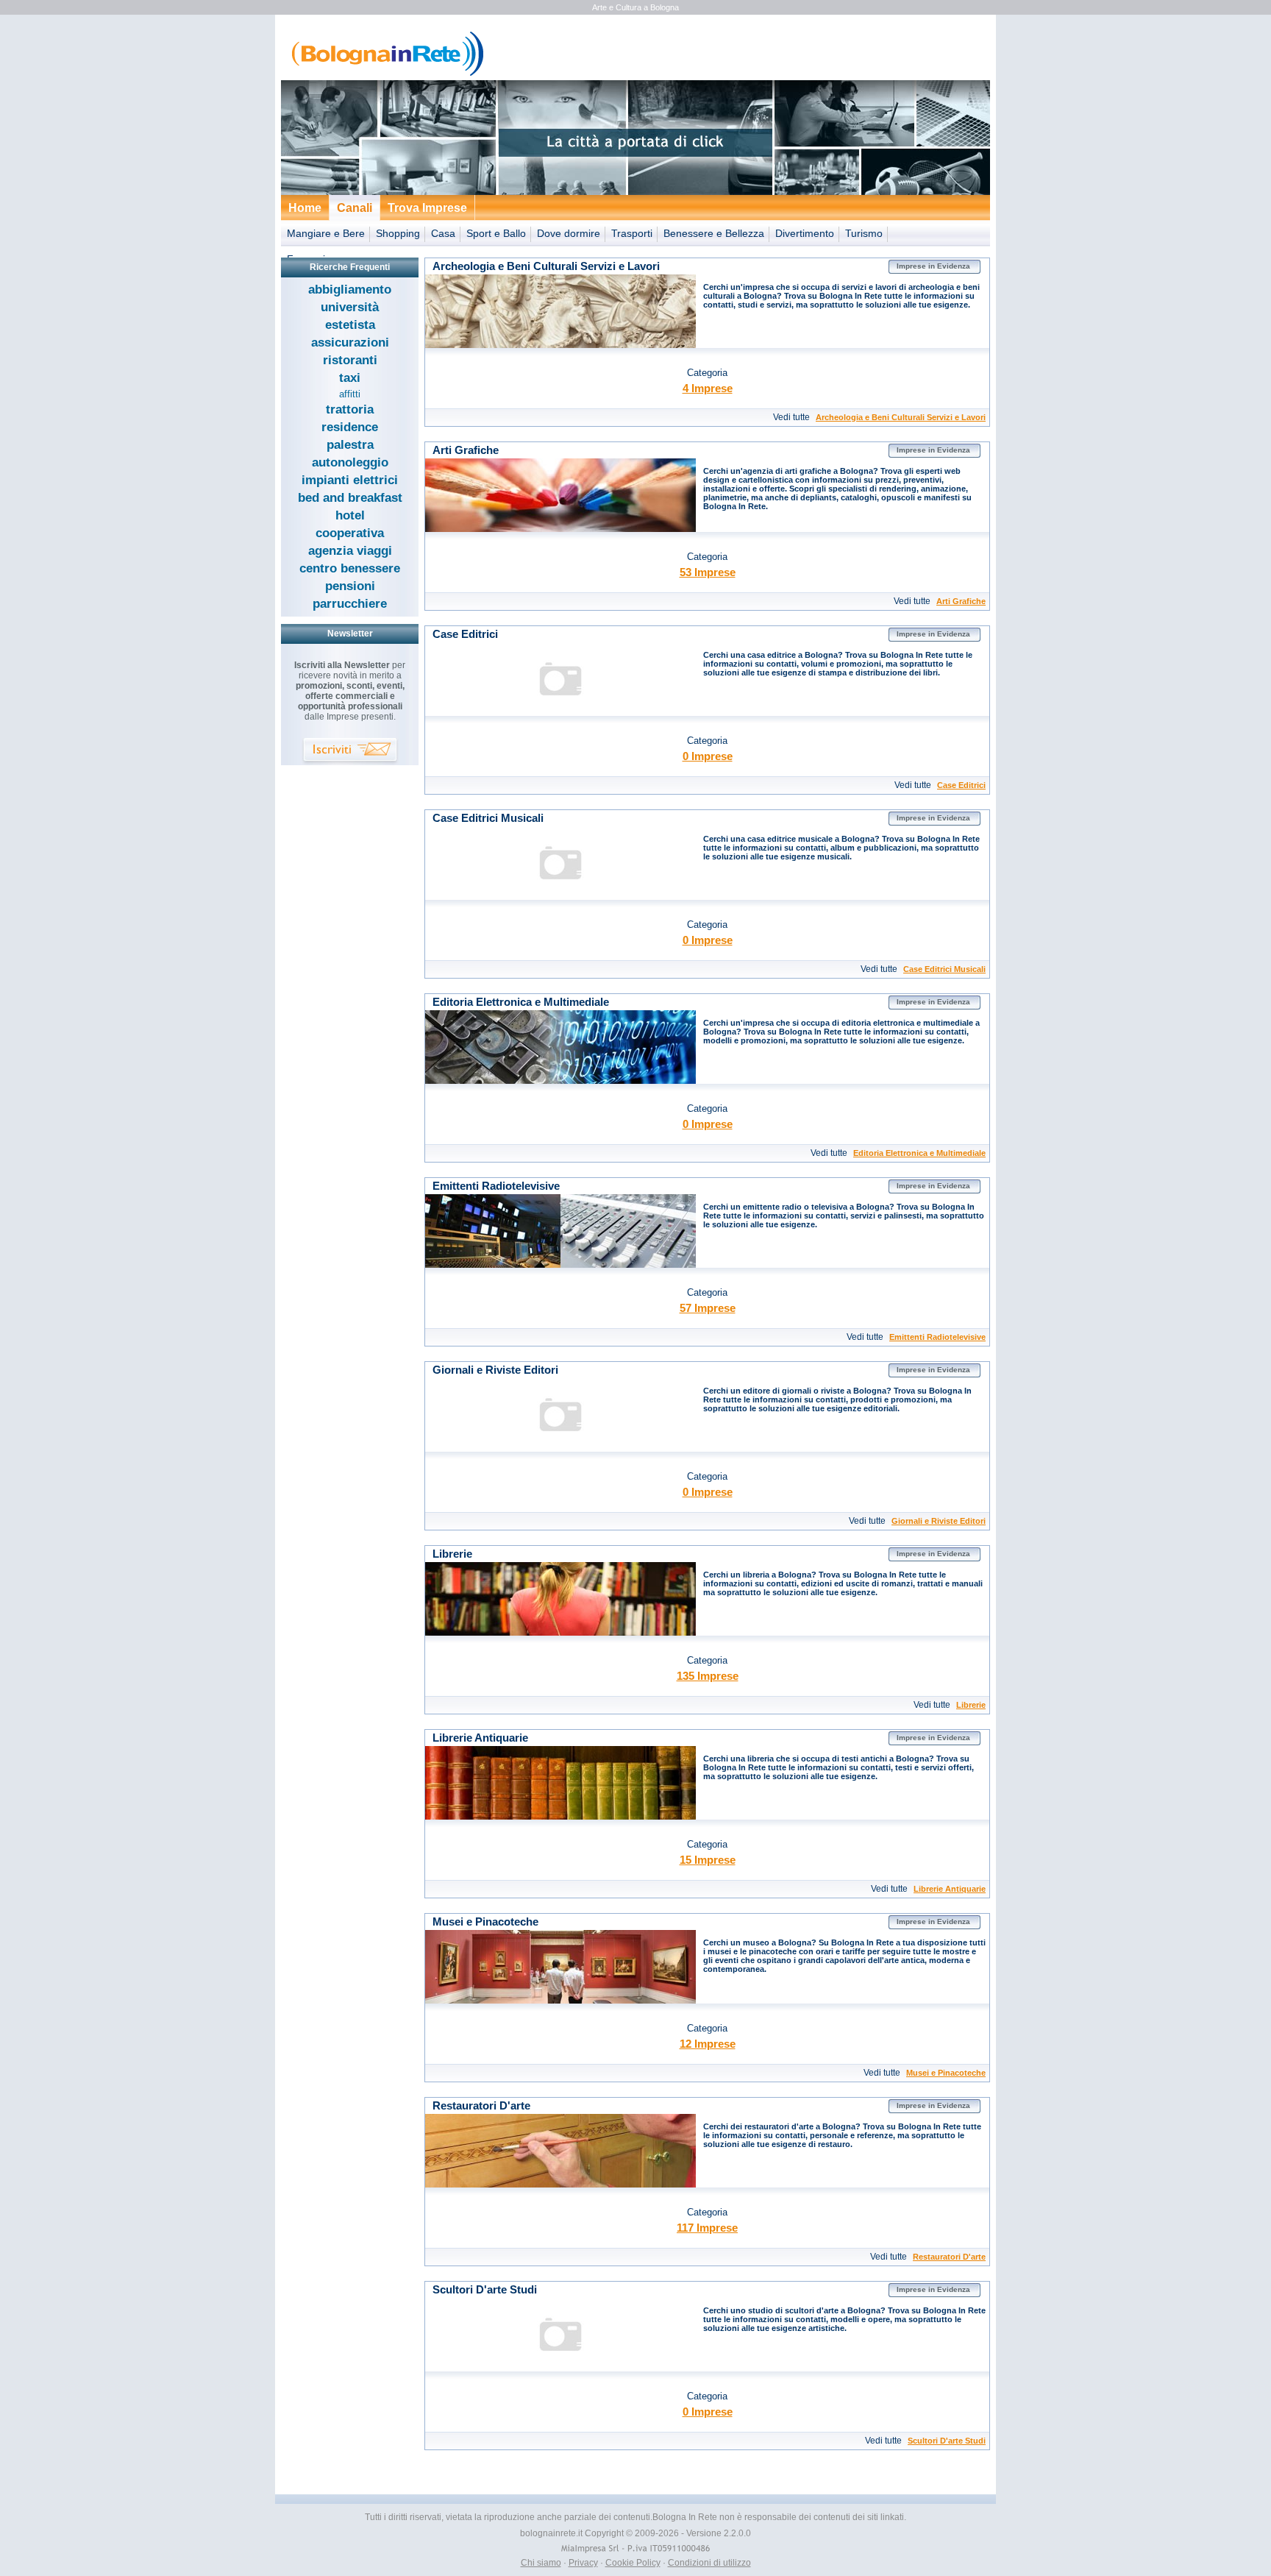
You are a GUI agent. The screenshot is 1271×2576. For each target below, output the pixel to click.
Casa (443, 233)
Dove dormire (569, 233)
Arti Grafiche (961, 601)
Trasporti (632, 233)
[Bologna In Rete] (384, 74)
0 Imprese (708, 756)
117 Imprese (707, 2228)
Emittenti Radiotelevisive (937, 1337)
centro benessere (350, 568)
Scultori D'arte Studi (947, 2441)
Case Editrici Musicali (944, 969)
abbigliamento (350, 290)
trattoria (350, 409)
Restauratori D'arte (949, 2257)
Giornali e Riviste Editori (939, 1521)
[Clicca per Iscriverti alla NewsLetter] (350, 752)
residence (350, 427)
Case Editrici (961, 785)
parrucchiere (350, 604)
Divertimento (805, 233)
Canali (355, 208)
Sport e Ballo (496, 233)
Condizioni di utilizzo (709, 2563)
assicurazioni (350, 343)
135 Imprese (708, 1676)
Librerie (971, 1705)
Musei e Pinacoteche (946, 2073)
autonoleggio (350, 462)
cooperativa (350, 533)
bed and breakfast (350, 498)
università (350, 307)
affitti (350, 394)
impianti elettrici (350, 480)
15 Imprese (708, 1860)
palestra (350, 445)
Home (305, 208)
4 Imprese (708, 388)
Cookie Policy (633, 2563)
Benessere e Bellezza (714, 233)
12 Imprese (708, 2044)
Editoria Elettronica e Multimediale (919, 1153)
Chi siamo (541, 2563)
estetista (350, 325)
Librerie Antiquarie (950, 1889)
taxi (350, 378)
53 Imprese (708, 572)
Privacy (583, 2563)
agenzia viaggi (350, 551)
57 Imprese (708, 1308)
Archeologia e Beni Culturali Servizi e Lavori (901, 417)
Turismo (864, 233)
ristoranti (350, 360)
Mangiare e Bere (326, 233)
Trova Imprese (427, 208)
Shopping (398, 233)
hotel (350, 515)
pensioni (350, 586)
